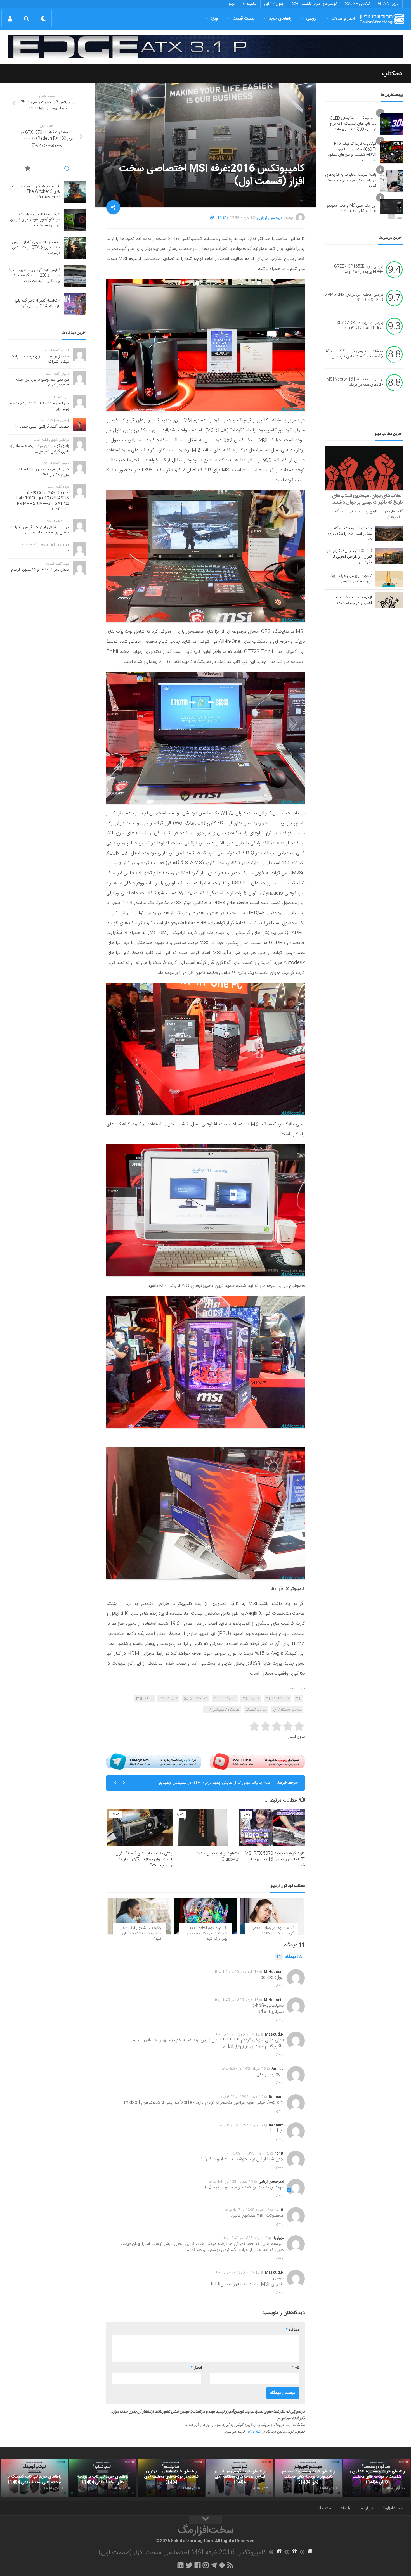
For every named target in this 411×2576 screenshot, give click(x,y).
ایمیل (196, 2368)
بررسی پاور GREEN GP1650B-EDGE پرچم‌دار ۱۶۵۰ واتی (359, 269)
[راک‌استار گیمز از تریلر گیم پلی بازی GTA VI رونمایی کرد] (75, 304)
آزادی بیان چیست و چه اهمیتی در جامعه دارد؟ (354, 600)
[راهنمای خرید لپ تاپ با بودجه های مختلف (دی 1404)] (103, 2478)
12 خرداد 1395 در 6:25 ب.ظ (241, 2097)
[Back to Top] (206, 2520)
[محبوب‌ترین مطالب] (28, 169)
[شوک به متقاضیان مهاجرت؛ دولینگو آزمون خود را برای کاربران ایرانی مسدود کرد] (75, 220)
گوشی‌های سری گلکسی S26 (315, 4)
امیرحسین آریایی (270, 218)
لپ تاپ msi (144, 1699)
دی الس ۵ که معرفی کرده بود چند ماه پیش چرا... (40, 406)
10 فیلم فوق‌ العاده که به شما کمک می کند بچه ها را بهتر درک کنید (207, 1933)
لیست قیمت (244, 19)
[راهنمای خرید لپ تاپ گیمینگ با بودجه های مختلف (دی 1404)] (34, 2478)
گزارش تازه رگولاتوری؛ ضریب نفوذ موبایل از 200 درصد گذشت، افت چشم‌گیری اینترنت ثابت (204, 1785)
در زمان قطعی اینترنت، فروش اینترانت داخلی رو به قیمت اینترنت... (39, 530)
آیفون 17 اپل (274, 4)
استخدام (325, 2508)
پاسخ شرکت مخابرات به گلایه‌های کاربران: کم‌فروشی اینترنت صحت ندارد (351, 180)
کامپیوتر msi (251, 1699)
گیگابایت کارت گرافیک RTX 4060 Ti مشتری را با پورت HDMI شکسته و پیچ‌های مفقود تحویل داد (352, 152)
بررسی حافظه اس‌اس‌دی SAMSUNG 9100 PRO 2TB (354, 298)
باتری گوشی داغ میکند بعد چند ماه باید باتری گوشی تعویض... (39, 449)
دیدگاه (286, 1957)
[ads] (206, 47)
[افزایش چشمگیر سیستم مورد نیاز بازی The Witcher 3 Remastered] (75, 192)
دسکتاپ (392, 74)
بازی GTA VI (388, 4)
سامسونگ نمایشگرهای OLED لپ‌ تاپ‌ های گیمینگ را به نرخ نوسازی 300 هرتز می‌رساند (353, 124)
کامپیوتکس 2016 (196, 1699)
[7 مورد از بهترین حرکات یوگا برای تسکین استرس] (389, 579)
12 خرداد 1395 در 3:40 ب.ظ (245, 2238)
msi (298, 1699)
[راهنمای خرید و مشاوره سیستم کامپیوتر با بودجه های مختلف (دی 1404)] (308, 2478)
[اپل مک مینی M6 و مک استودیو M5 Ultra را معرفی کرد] (391, 209)
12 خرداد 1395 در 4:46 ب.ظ (231, 2182)
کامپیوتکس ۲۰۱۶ (225, 1699)
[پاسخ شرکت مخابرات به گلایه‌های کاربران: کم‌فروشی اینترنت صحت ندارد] (391, 181)
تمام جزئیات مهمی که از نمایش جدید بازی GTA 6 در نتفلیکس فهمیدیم (36, 248)
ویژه (214, 19)
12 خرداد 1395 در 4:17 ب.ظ (247, 2210)
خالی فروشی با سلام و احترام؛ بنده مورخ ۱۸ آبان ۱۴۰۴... (43, 472)
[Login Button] (10, 19)
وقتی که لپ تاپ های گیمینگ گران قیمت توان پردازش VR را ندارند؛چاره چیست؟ (144, 1859)
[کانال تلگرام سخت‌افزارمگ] (214, 2565)
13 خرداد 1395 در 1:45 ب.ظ (237, 1972)
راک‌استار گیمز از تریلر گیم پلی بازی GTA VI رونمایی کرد (37, 303)
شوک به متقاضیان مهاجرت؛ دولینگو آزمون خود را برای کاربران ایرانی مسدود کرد (35, 220)
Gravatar (254, 2432)
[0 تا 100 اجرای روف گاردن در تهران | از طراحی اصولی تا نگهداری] (389, 556)
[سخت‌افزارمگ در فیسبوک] (198, 2565)
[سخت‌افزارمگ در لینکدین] (180, 2565)
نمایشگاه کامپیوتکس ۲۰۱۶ (222, 1710)
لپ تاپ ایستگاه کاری (287, 1710)
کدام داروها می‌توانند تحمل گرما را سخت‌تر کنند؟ (273, 1931)
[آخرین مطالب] (67, 169)
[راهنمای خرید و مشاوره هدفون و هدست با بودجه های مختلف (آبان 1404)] (377, 2478)
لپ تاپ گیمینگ (256, 1710)
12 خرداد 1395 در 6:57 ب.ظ (244, 2069)
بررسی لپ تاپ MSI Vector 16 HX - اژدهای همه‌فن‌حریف (355, 382)
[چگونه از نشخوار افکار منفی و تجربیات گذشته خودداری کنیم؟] (139, 1916)
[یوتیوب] (257, 1762)
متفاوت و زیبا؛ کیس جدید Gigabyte (218, 1856)
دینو (232, 4)
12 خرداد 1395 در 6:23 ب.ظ (241, 2125)
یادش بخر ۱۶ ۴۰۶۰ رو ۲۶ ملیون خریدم (40, 570)
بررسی (311, 19)
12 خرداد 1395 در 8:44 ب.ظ (238, 2034)
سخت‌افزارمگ (392, 2508)
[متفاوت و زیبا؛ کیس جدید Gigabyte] (206, 1827)
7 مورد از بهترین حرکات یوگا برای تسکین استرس (351, 579)
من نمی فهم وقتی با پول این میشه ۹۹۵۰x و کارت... (42, 383)
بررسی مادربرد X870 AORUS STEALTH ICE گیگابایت (360, 326)
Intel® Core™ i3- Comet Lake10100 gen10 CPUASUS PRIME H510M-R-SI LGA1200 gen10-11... (43, 501)
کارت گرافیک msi (277, 1699)
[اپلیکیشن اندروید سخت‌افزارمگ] (222, 2565)
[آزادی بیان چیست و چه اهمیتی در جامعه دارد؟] (389, 600)
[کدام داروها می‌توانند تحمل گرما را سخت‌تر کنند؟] (272, 1916)
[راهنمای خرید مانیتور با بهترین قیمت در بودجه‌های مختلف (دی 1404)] (171, 2478)
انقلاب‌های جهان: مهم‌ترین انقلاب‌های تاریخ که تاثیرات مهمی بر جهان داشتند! (367, 499)
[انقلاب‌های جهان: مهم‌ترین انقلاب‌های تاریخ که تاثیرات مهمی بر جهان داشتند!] (364, 468)
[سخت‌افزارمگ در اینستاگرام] (206, 2565)
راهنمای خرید (280, 19)
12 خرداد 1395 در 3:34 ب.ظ (238, 2273)
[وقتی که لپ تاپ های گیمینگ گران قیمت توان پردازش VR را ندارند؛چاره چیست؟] (140, 1827)
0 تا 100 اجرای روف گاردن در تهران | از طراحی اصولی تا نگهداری (349, 557)
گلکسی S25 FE (357, 4)
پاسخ (280, 1985)
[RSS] (230, 2565)
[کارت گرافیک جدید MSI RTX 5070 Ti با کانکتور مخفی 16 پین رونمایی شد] (272, 1827)
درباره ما (366, 2508)
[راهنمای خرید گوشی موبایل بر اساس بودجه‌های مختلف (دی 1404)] (240, 2478)
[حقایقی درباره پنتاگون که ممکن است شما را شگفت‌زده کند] (389, 533)
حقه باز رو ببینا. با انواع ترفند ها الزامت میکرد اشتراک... (40, 359)
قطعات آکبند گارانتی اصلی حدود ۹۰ (42, 427)
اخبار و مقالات (343, 19)
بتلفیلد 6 (250, 4)
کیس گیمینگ (168, 1699)
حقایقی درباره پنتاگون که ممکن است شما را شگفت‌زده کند (350, 534)
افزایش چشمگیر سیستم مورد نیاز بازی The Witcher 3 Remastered (35, 192)
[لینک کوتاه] (212, 218)
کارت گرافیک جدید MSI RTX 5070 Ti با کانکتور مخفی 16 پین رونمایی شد (275, 1859)
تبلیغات (346, 2508)
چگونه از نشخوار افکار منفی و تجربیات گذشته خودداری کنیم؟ (140, 1933)
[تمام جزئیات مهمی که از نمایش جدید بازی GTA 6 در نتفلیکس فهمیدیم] (75, 248)
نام (295, 2368)
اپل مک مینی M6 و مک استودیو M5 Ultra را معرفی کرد (352, 208)
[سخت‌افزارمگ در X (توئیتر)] (189, 2565)
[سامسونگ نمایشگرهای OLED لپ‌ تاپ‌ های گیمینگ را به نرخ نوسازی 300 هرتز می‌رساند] (391, 124)
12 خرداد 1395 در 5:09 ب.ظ (247, 2153)
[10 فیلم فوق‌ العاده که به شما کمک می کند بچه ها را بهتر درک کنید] (206, 1916)
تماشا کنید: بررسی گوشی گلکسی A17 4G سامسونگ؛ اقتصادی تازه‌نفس (354, 354)
